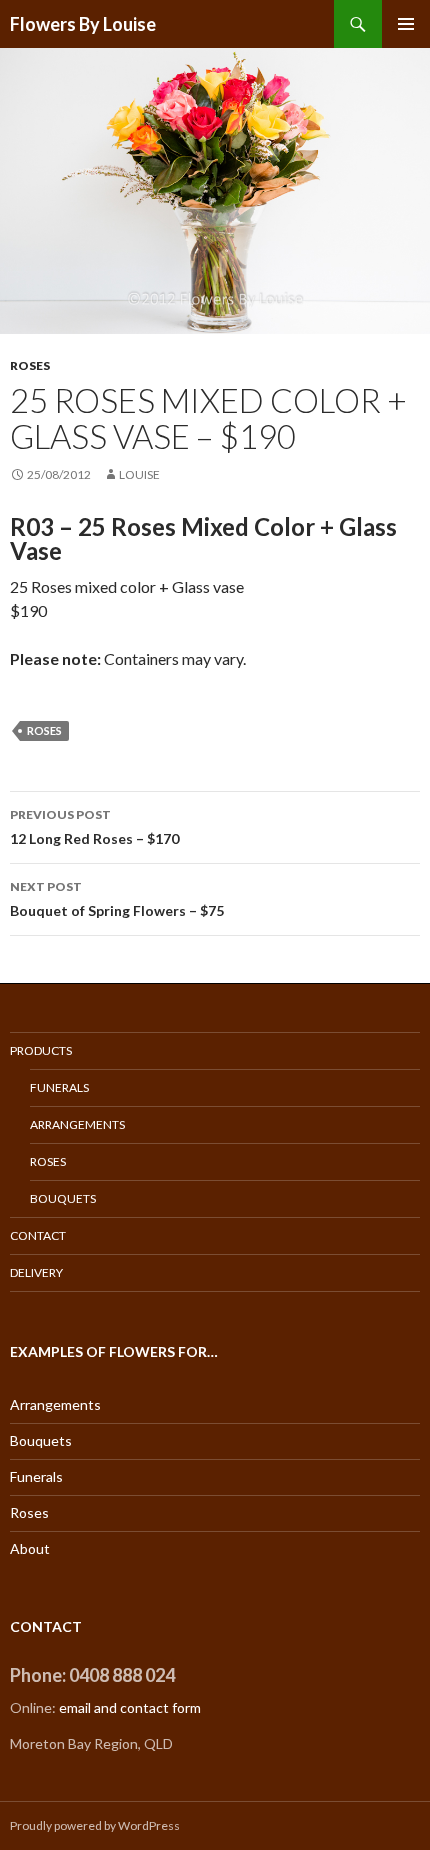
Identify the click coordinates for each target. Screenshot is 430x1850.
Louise (139, 474)
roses (44, 730)
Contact (38, 1235)
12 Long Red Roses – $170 (94, 827)
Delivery (36, 1272)
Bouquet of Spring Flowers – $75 (117, 899)
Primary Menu (406, 24)
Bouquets (63, 1198)
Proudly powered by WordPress (95, 1825)
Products (41, 1050)
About (30, 1548)
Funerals (59, 1087)
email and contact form (130, 1707)
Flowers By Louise (83, 24)
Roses (30, 365)
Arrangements (77, 1124)
